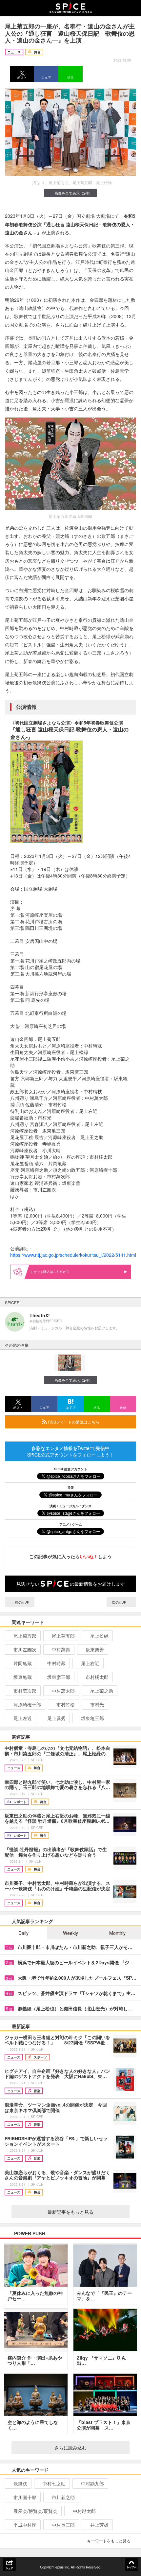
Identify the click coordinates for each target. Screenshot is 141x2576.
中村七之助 (54, 2483)
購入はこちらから (56, 1271)
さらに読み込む (70, 2448)
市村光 (97, 1704)
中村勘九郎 (92, 2483)
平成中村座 (25, 2525)
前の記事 (21, 1602)
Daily (23, 1933)
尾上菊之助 (102, 1691)
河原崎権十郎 (27, 1704)
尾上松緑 (99, 1636)
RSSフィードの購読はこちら (73, 1422)
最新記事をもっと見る (70, 2212)
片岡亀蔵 (23, 1663)
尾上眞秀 (56, 1718)
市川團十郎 (25, 2497)
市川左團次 (25, 1649)
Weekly (70, 1933)
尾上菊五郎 (25, 1636)
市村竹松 (66, 1704)
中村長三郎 (63, 2525)
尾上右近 (90, 1663)
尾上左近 (23, 1718)
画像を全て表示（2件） (73, 193)
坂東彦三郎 (59, 1677)
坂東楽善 (95, 1649)
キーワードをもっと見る (109, 2541)
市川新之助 (63, 2497)
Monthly (117, 1933)
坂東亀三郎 (92, 1718)
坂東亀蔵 (23, 1677)
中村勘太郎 (84, 2511)
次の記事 (120, 1602)
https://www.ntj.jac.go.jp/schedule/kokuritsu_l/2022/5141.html (73, 1255)
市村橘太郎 (97, 1677)
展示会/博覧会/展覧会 (35, 2511)
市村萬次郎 (25, 1691)
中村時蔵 (56, 1663)
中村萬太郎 (63, 1691)
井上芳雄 (99, 2525)
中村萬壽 (61, 1649)
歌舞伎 (20, 2483)
